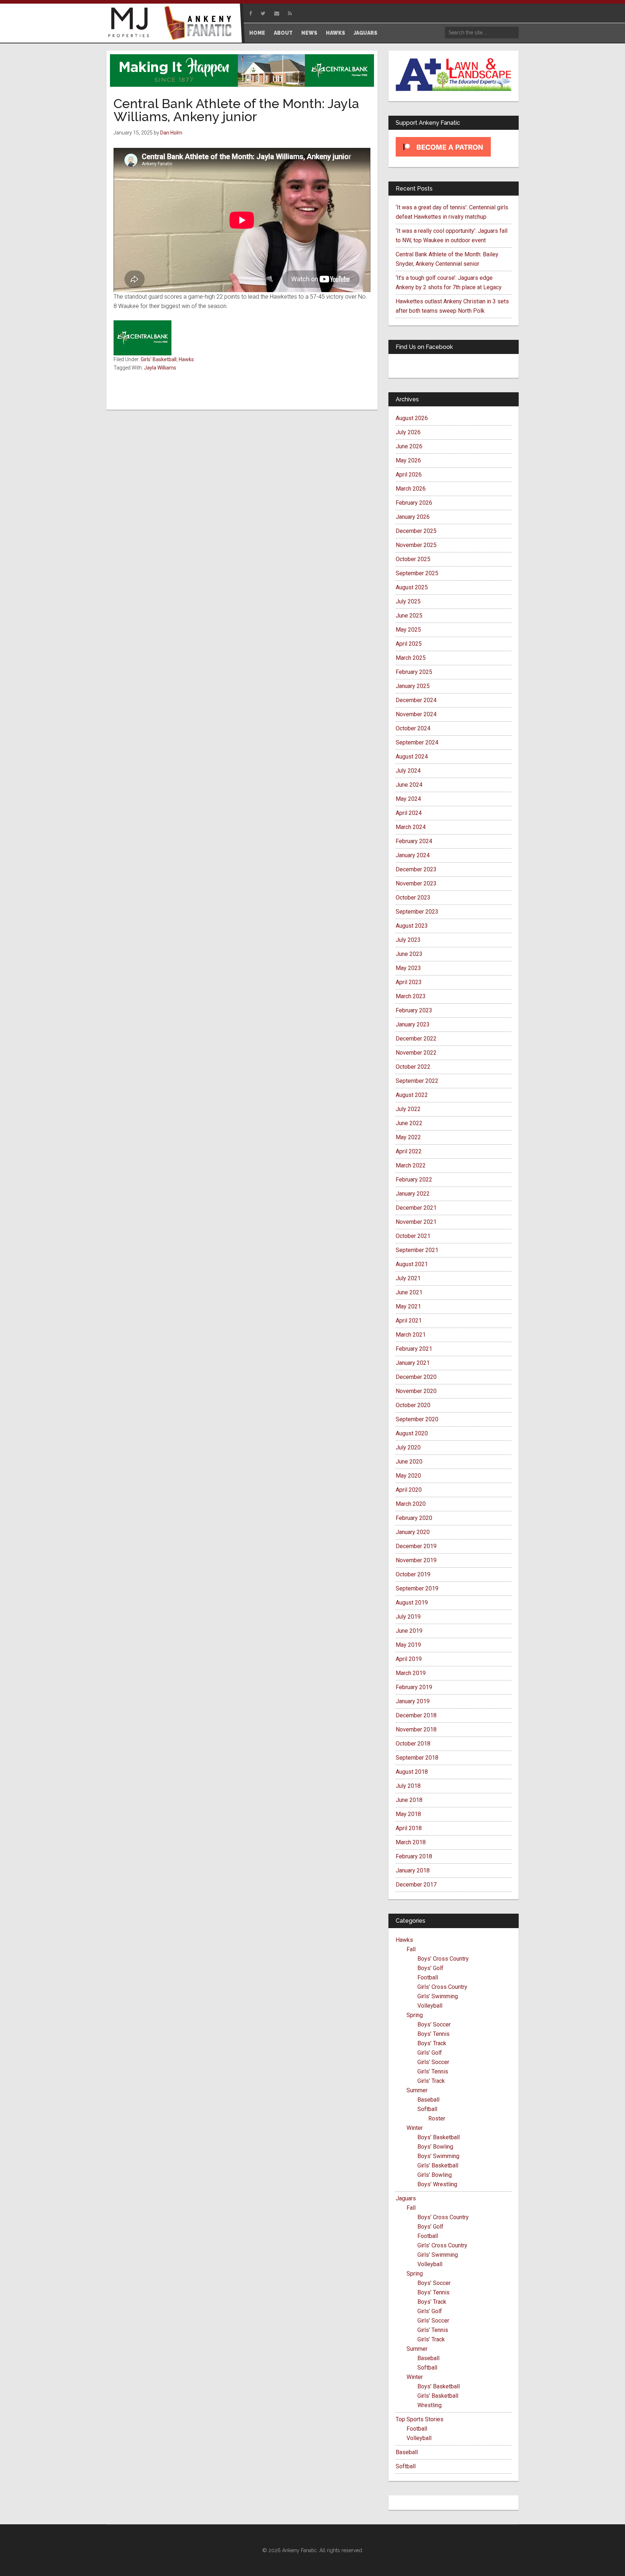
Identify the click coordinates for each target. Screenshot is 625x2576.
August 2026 (412, 418)
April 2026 (409, 475)
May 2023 (408, 968)
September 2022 (417, 1081)
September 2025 (417, 573)
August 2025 (412, 587)
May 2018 (408, 1814)
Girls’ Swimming (438, 1996)
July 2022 (408, 1109)
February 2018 (414, 1856)
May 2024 (408, 799)
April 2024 (409, 813)
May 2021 (408, 1306)
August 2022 (412, 1095)
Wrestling (430, 2405)
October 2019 (413, 1574)
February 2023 (414, 1010)
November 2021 (416, 1222)
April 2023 (409, 982)
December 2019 (416, 1546)
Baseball (428, 2100)
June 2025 (409, 616)
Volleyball (430, 2006)
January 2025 (413, 686)
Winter (415, 2128)
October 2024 (413, 728)
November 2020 (416, 1391)
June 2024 (409, 785)
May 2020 (408, 1476)
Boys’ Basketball (439, 2137)
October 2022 (413, 1067)
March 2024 (411, 827)
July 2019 (408, 1617)
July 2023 (408, 940)
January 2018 (413, 1870)
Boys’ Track (432, 2043)
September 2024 (417, 742)
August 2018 (412, 1772)
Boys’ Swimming (438, 2156)
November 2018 (416, 1729)
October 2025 (413, 559)
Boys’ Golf (430, 1968)
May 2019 (408, 1645)
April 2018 (409, 1828)
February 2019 (414, 1687)
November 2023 (416, 883)
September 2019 (417, 1588)
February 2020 (414, 1518)
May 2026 (408, 460)
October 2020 (413, 1405)
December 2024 (416, 700)
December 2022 (416, 1039)
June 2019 (409, 1631)
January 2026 (413, 517)
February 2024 (414, 841)
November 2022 (416, 1053)
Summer (417, 2090)
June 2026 (409, 446)
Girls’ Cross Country (442, 1987)
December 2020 (416, 1377)
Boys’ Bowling (435, 2147)
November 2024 (416, 714)
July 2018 (408, 1786)
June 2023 (409, 954)
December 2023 (416, 869)
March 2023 (411, 996)
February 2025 (414, 672)
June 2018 (409, 1800)
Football (428, 1977)
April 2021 (409, 1321)
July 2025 (408, 601)
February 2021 (414, 1349)
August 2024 (412, 757)
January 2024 (413, 855)
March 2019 (411, 1673)
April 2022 (409, 1151)
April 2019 (409, 1659)
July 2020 (408, 1447)
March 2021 (411, 1335)
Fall (411, 1949)
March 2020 (411, 1504)
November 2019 (416, 1560)
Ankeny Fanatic (200, 24)
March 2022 (411, 1165)
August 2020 (412, 1433)
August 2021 (412, 1264)
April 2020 (409, 1490)
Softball (427, 2109)
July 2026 (408, 432)
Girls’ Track (431, 2081)
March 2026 (411, 489)
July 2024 (408, 771)
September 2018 (417, 1758)
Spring (415, 2015)
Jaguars (406, 2198)
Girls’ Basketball (438, 2165)
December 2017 (416, 1885)
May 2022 (408, 1137)
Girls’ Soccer (433, 2062)
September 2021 (417, 1250)
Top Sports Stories (420, 2419)
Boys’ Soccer (434, 2024)
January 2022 (413, 1194)
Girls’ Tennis (433, 2071)
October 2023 (413, 898)
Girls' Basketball (159, 359)
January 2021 (413, 1363)
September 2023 (417, 912)
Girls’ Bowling (435, 2175)
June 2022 (409, 1123)
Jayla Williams (160, 368)
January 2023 (413, 1024)
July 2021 (408, 1278)
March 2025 (411, 658)
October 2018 (413, 1744)
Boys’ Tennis (433, 2034)
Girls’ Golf (430, 2053)
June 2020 (409, 1462)
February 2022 (414, 1180)
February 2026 (414, 503)
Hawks (186, 359)
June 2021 (409, 1292)
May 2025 (408, 630)
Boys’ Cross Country (443, 1959)
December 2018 (416, 1715)
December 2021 (416, 1208)
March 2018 (411, 1842)
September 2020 (417, 1419)
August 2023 (412, 926)
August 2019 (412, 1603)
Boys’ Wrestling (437, 2184)
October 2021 (413, 1236)
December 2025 (416, 531)
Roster (437, 2118)
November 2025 (416, 545)
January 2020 (413, 1532)
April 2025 (409, 644)
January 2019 (413, 1701)
